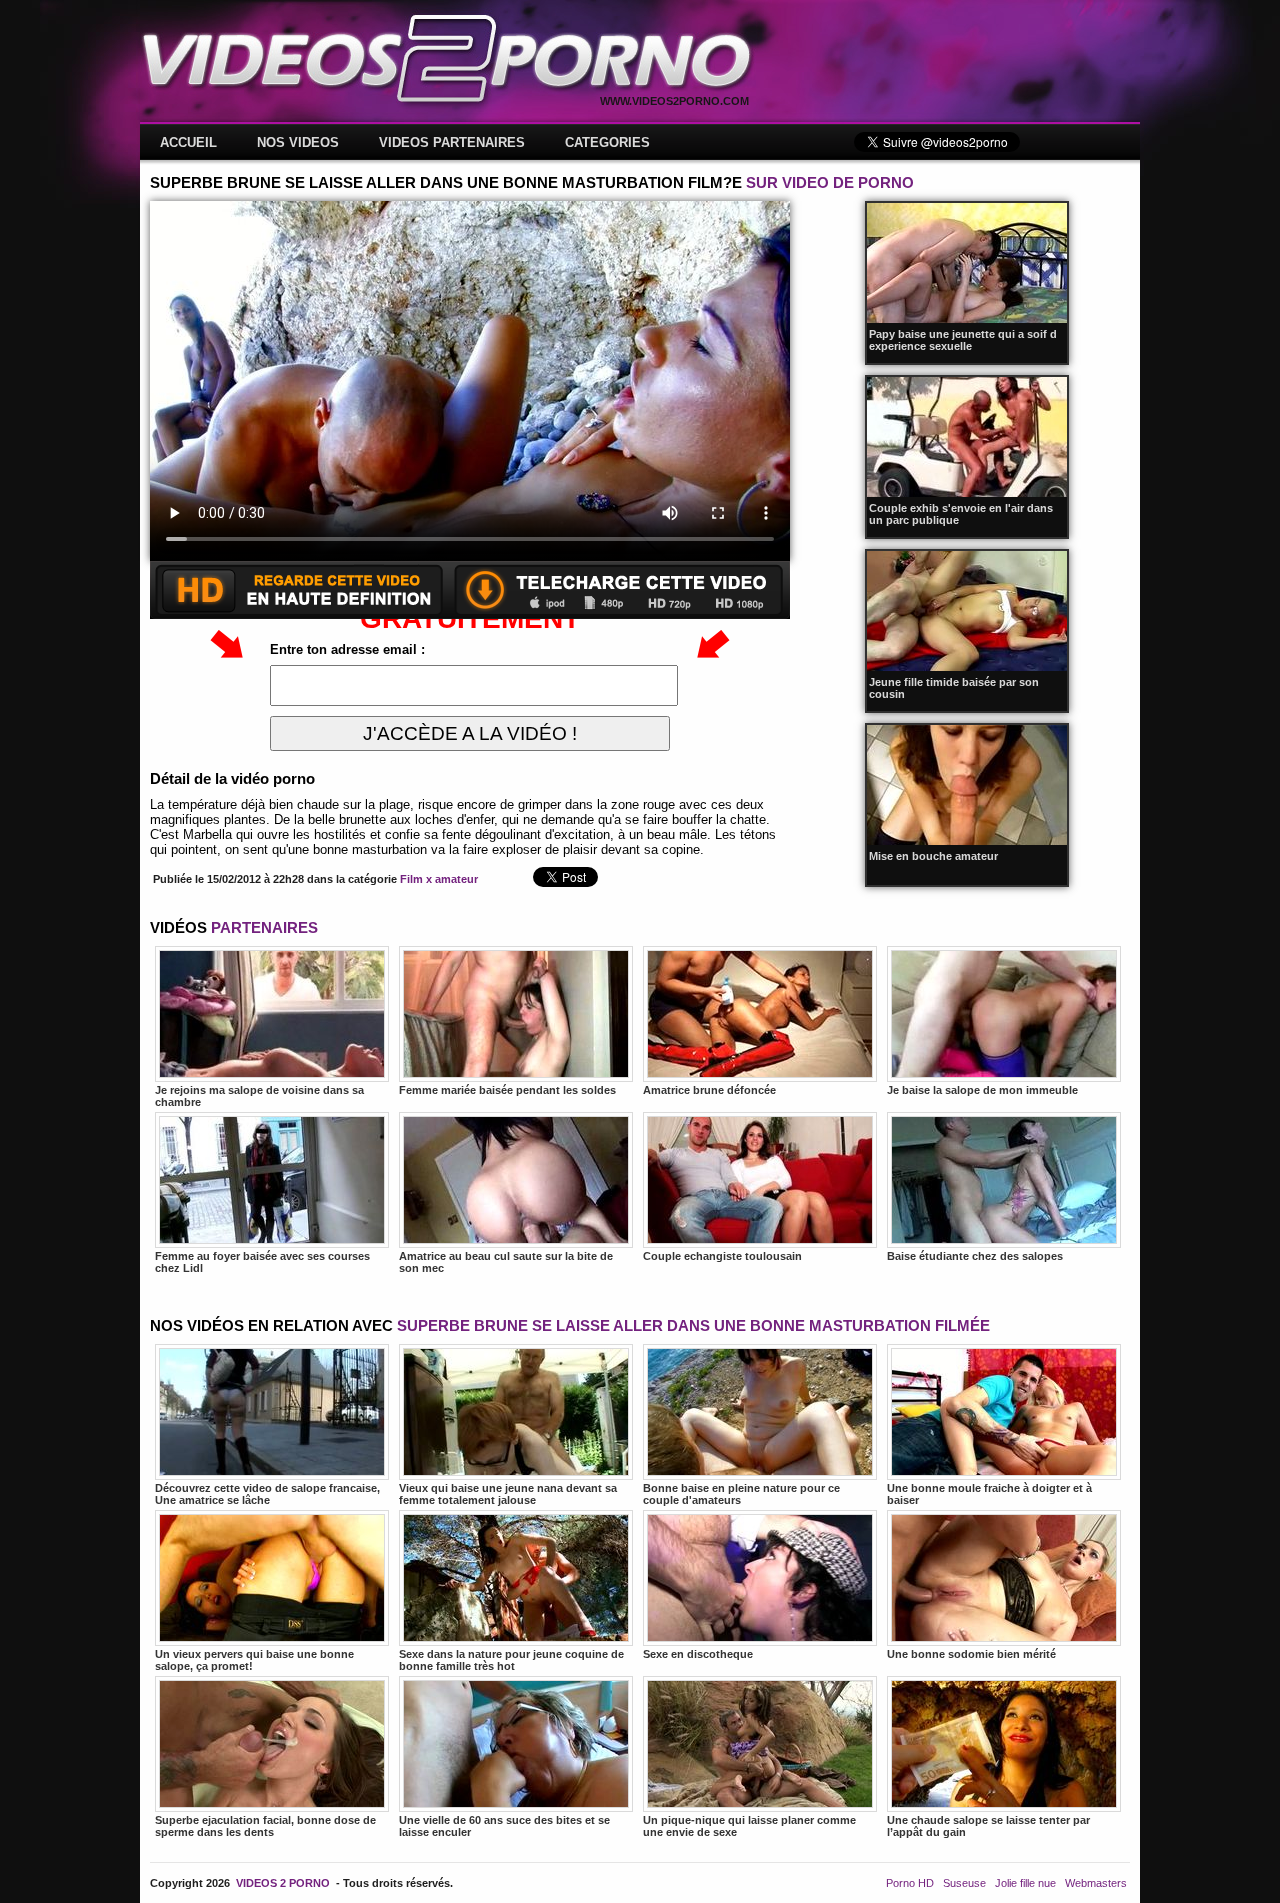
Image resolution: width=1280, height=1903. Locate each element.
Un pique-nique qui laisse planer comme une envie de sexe (749, 1826)
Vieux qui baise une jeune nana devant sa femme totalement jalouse (508, 1494)
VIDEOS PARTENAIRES (452, 142)
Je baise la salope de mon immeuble (982, 1090)
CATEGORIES (607, 142)
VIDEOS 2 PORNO (283, 1883)
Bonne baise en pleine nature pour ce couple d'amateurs (741, 1494)
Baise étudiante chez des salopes (975, 1256)
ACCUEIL (188, 142)
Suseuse (964, 1883)
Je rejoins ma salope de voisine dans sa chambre (259, 1096)
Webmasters (1096, 1883)
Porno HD (910, 1883)
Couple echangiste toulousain (722, 1256)
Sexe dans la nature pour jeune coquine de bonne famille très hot (511, 1660)
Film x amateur (439, 879)
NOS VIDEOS (298, 142)
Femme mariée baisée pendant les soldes (507, 1090)
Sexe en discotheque (698, 1654)
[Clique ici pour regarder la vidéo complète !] (470, 614)
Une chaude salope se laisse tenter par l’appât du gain (988, 1826)
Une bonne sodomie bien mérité (971, 1654)
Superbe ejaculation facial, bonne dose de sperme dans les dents (265, 1826)
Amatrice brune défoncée (709, 1090)
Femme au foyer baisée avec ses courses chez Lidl (262, 1262)
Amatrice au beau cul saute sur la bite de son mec (506, 1262)
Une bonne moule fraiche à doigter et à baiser (989, 1494)
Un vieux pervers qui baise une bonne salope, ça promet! (254, 1660)
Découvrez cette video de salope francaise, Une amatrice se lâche (267, 1494)
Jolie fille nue (1025, 1883)
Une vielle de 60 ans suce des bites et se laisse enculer (504, 1826)
